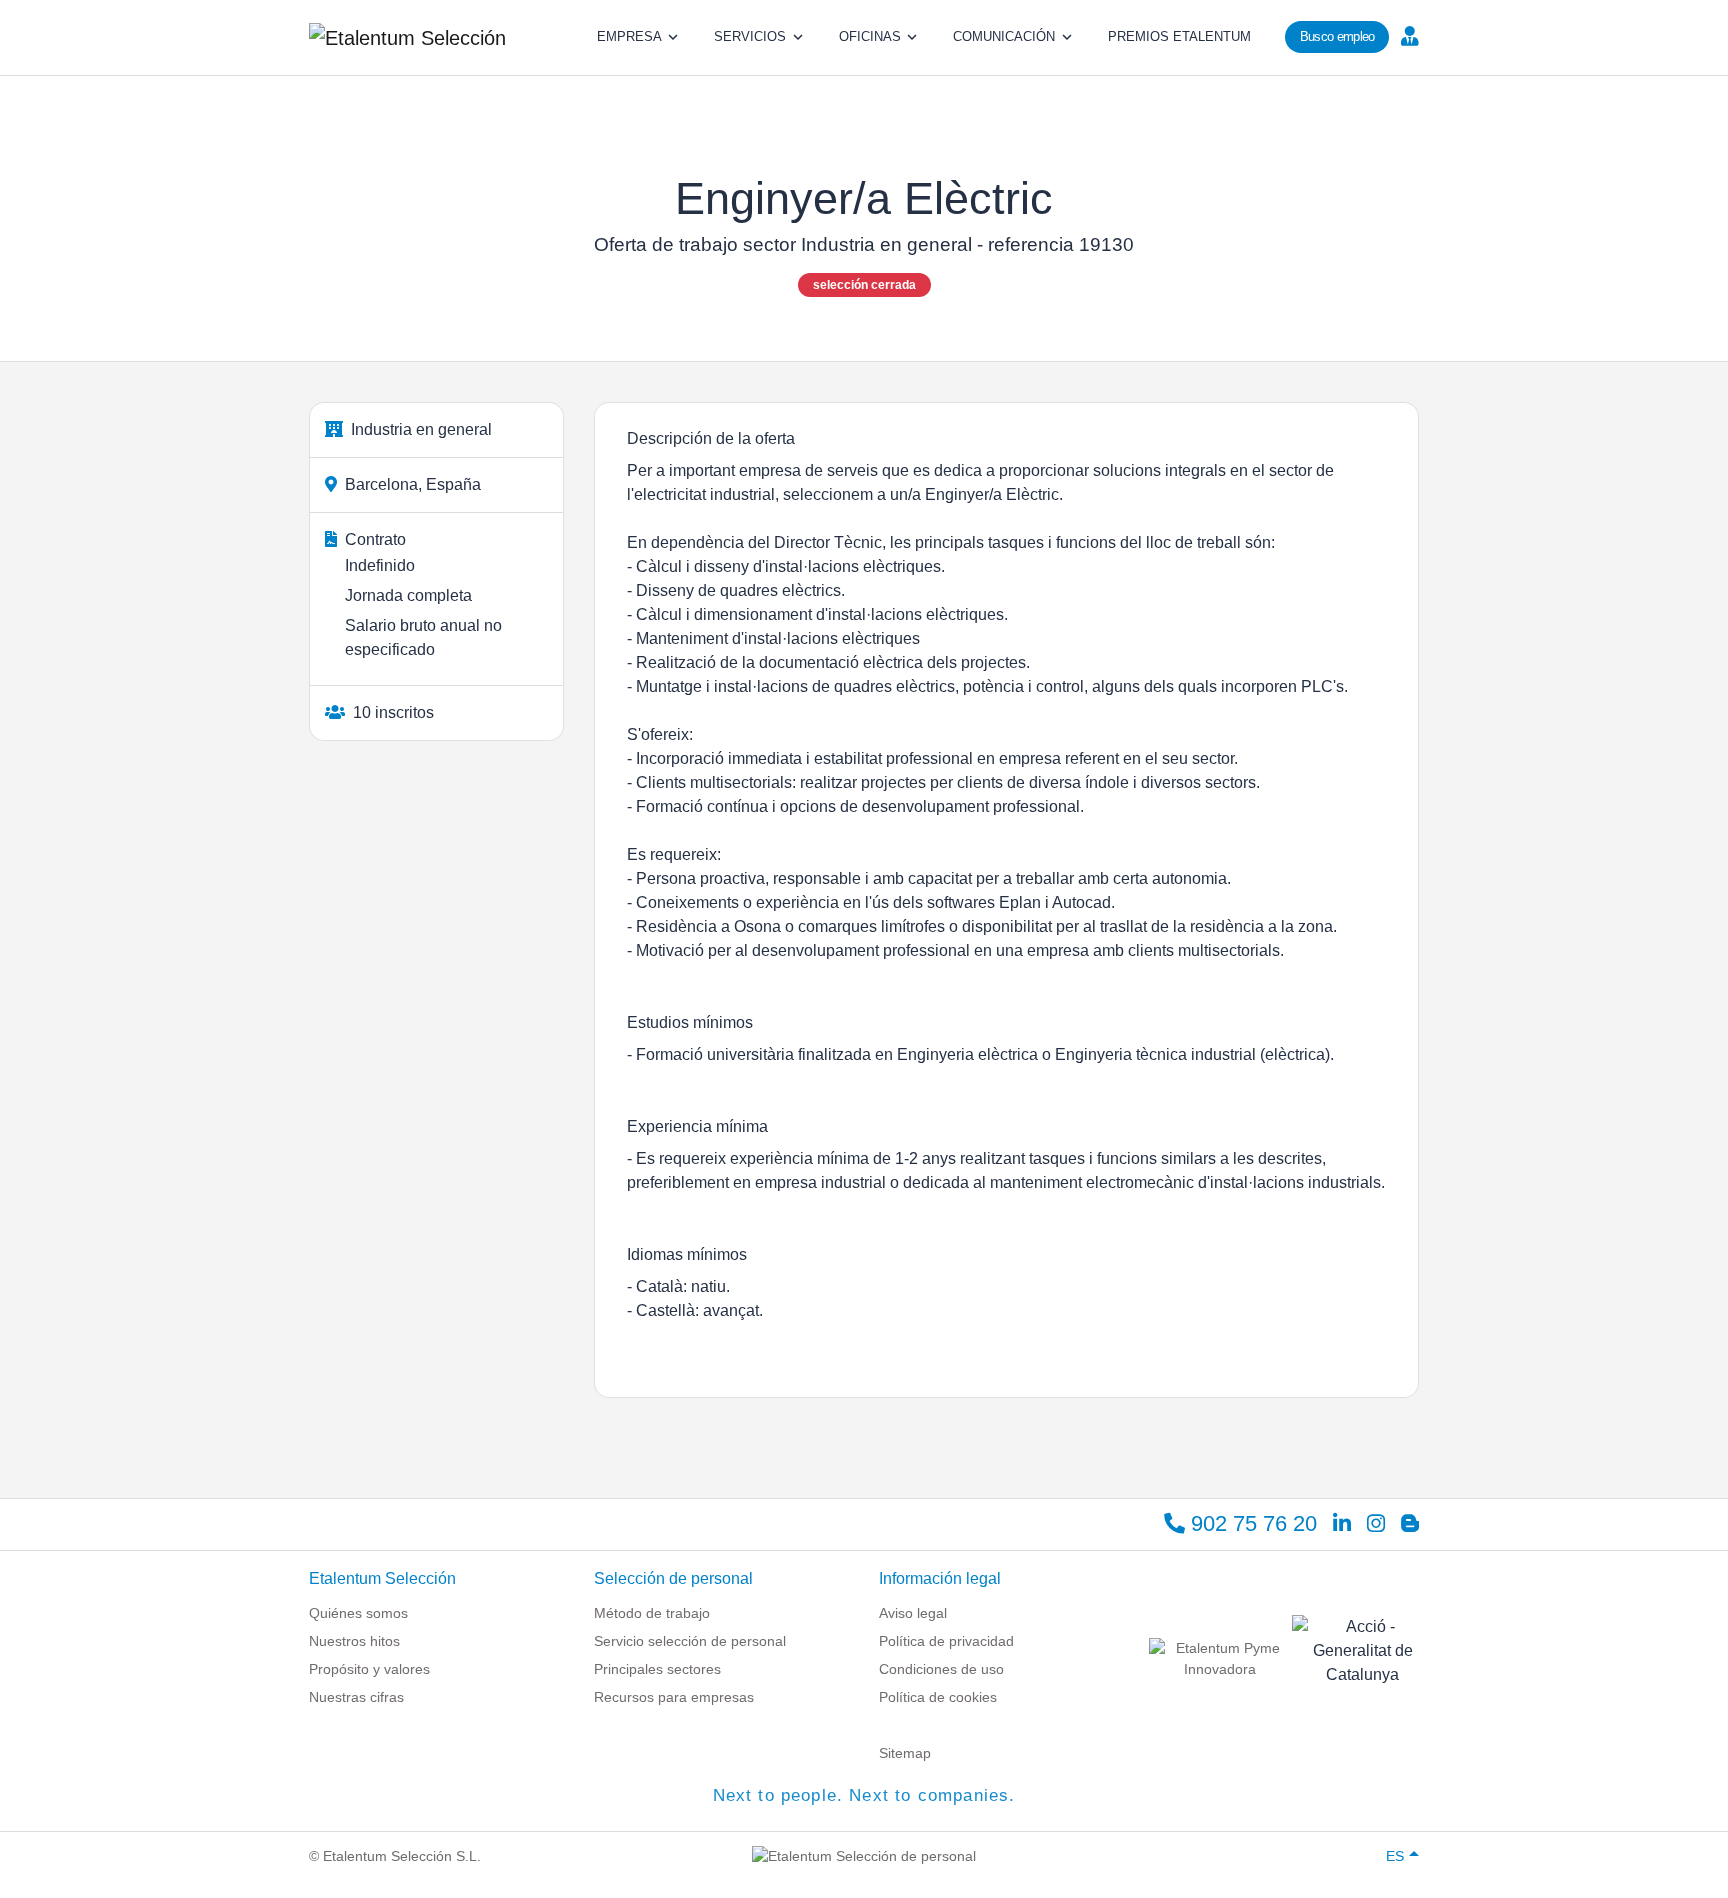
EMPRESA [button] (629, 36)
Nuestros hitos (354, 1641)
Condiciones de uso (941, 1669)
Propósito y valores (369, 1669)
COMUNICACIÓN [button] (1004, 36)
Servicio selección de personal (690, 1641)
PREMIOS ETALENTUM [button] (1179, 36)
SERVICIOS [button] (750, 36)
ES (1395, 1856)
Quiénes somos (358, 1613)
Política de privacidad (946, 1641)
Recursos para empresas (674, 1697)
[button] (1407, 35)
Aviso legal (913, 1613)
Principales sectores (657, 1669)
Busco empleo (1337, 36)
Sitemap (905, 1753)
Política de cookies (938, 1697)
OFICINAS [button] (870, 36)
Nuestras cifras (356, 1697)
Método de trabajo (652, 1613)
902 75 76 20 (1251, 1523)
